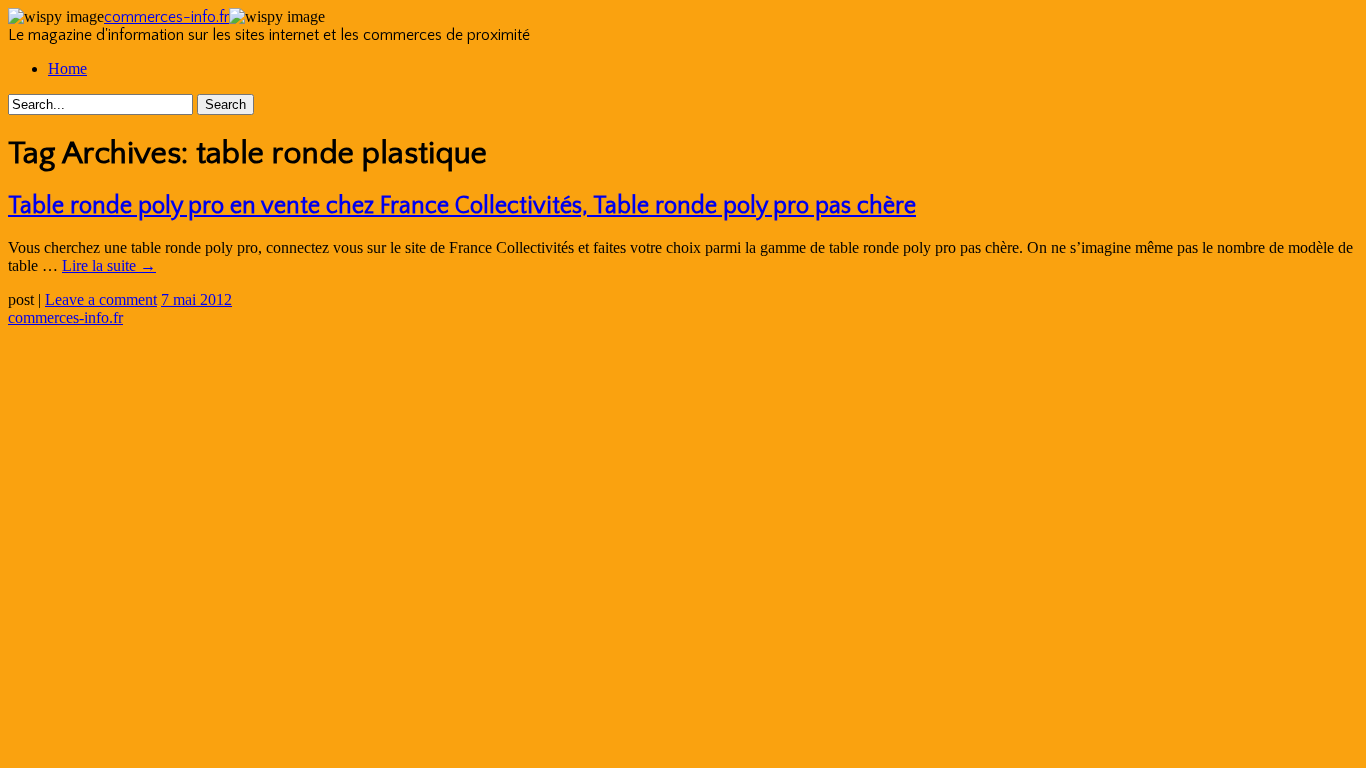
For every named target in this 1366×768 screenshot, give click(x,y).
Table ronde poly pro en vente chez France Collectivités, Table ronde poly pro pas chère (462, 206)
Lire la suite (109, 265)
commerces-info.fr (166, 17)
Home (67, 68)
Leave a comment (101, 299)
